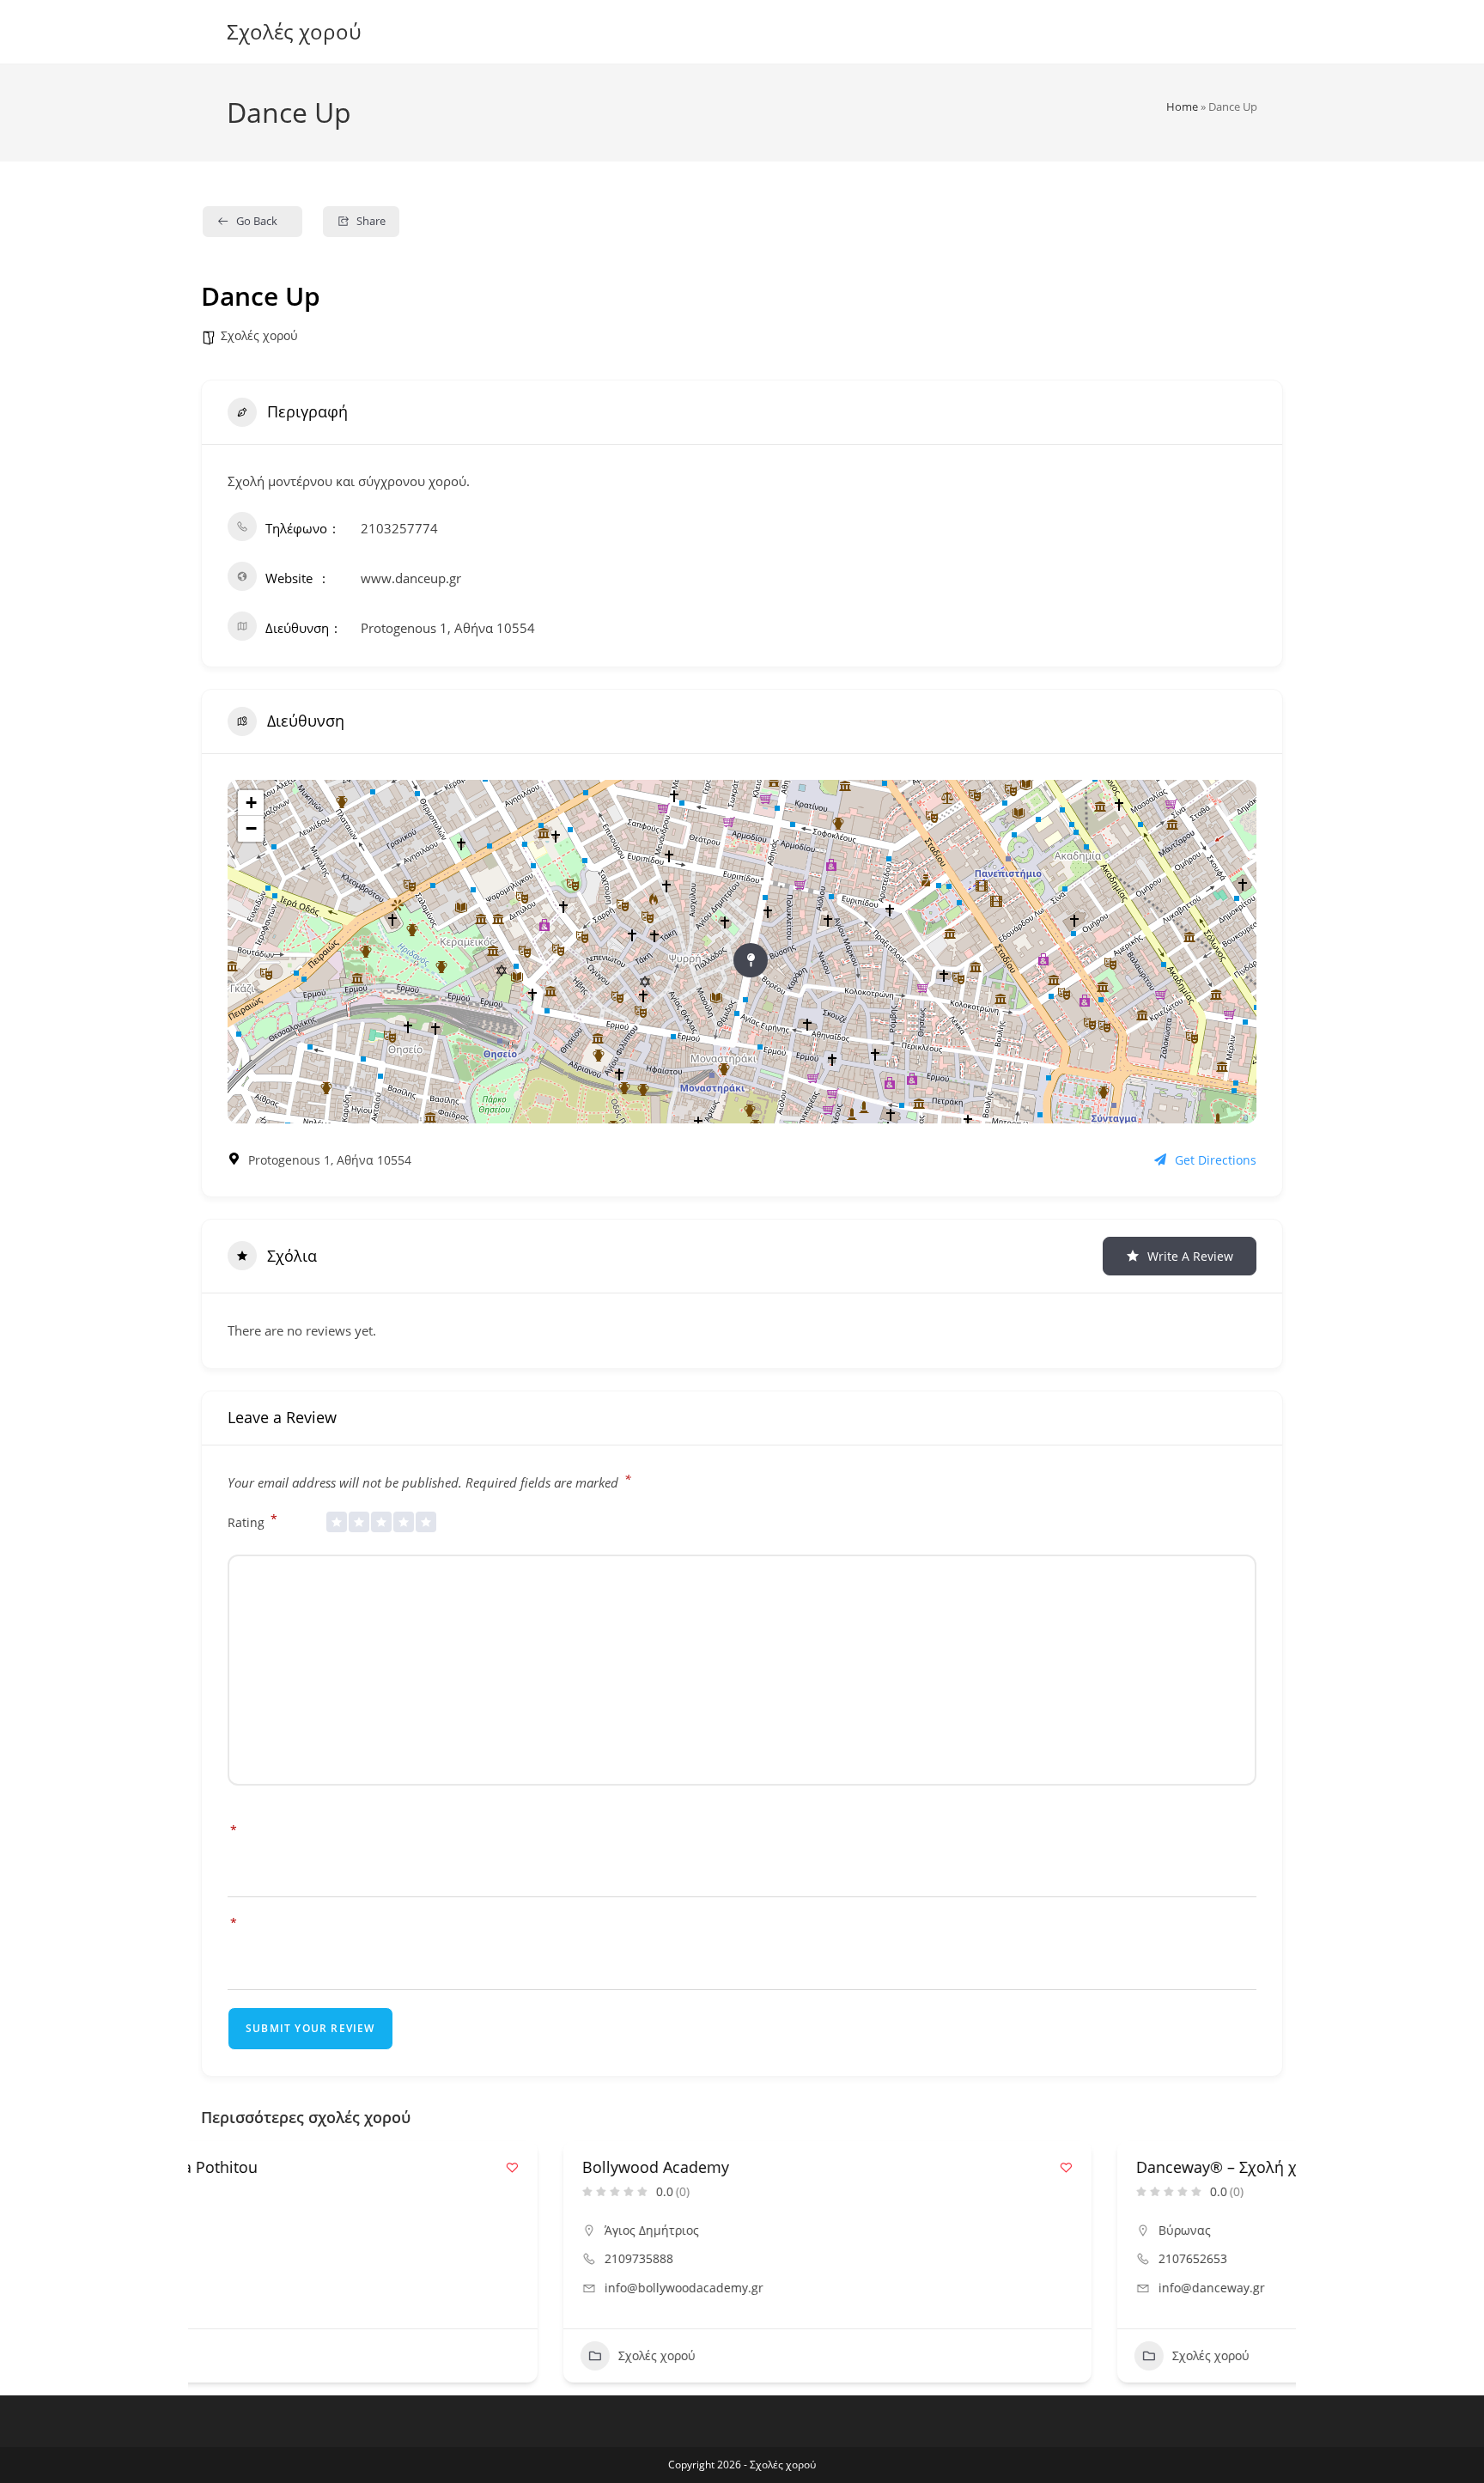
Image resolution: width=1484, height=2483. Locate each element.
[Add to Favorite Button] (704, 2167)
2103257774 (399, 528)
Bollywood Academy (293, 2167)
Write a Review (1190, 1256)
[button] (214, 2268)
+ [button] (251, 803)
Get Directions (1216, 1160)
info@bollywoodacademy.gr (322, 2288)
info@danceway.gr (849, 2288)
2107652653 (830, 2258)
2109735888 (277, 2258)
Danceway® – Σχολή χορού (873, 2167)
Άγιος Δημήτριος (289, 2230)
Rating (252, 1521)
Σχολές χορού (294, 31)
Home (1182, 107)
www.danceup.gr (411, 578)
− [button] (251, 828)
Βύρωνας (822, 2230)
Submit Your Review (310, 2028)
